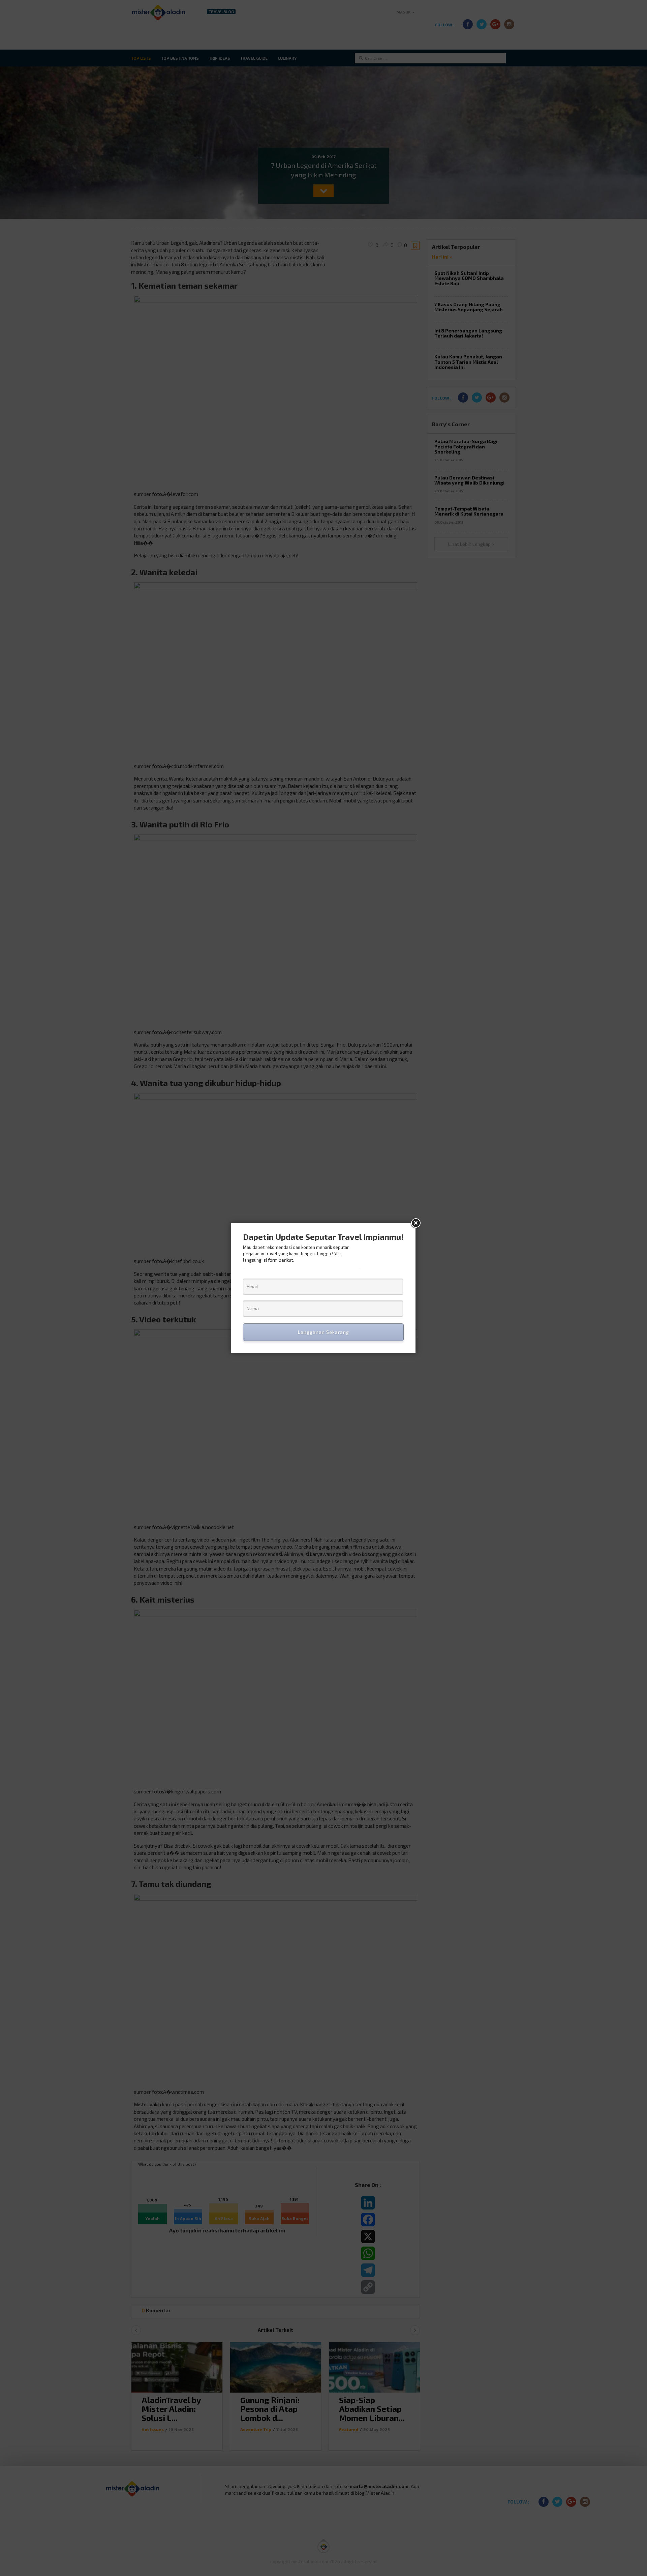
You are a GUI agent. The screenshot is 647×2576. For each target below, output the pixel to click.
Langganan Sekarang (323, 1332)
